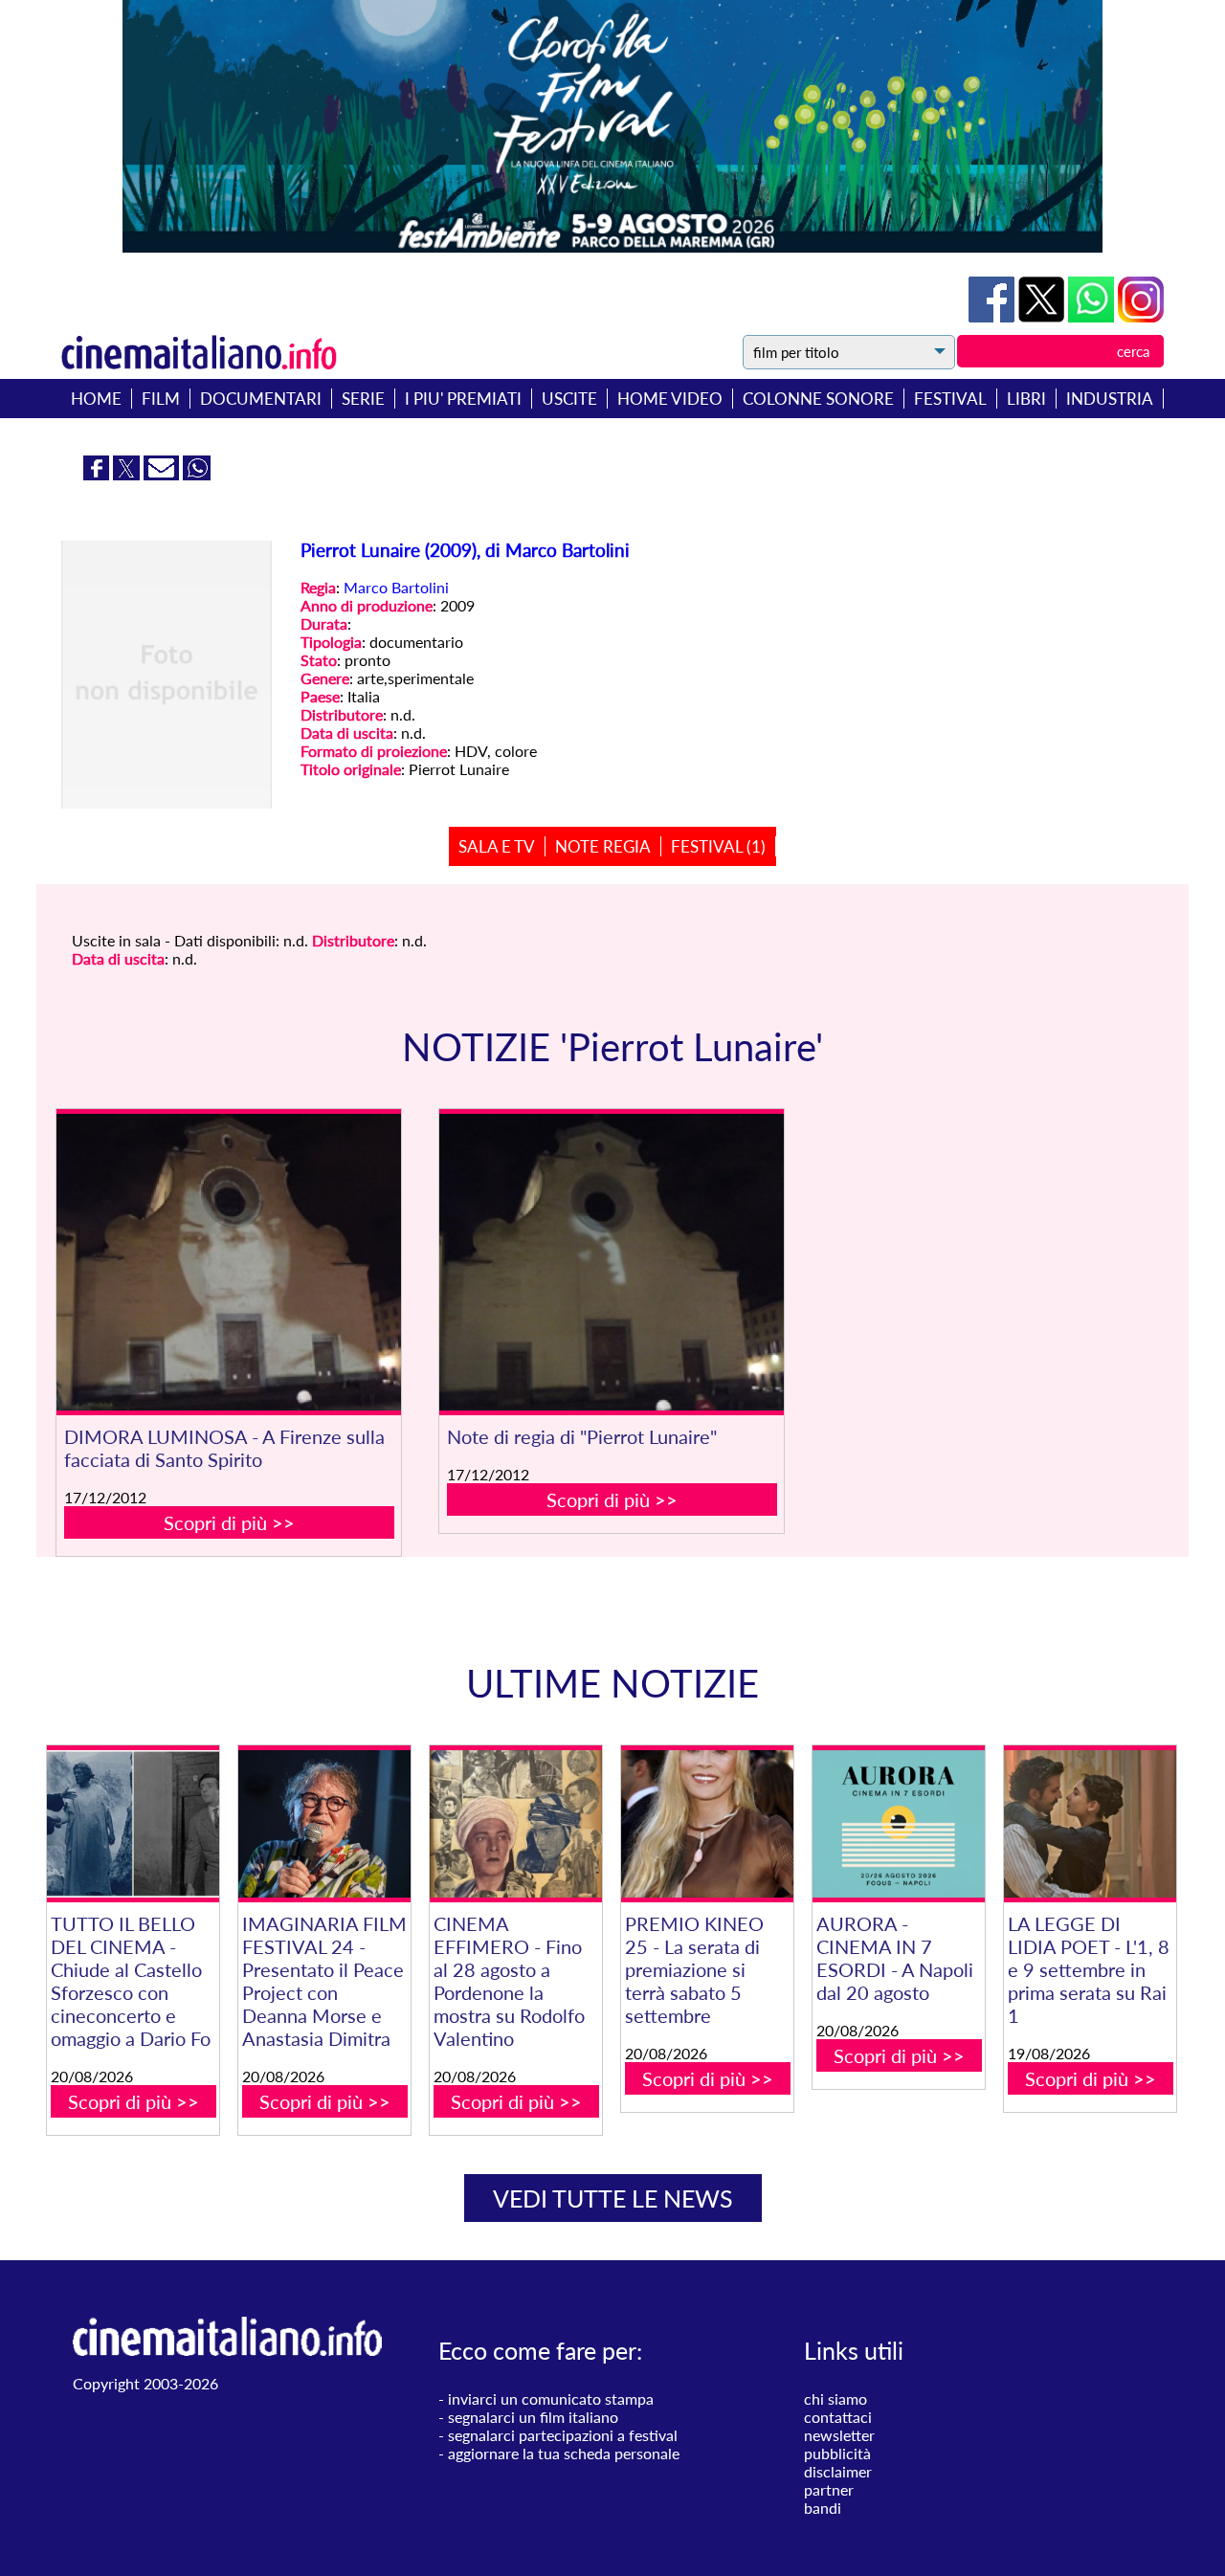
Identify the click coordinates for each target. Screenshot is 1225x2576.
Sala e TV (497, 846)
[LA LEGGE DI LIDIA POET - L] (1090, 1824)
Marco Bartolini (396, 587)
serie (363, 399)
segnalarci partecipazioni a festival (563, 2435)
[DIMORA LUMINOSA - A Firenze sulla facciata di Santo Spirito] (229, 1262)
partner (829, 2489)
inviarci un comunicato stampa (551, 2398)
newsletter (839, 2435)
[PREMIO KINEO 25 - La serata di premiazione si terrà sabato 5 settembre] (707, 1824)
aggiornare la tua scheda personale (564, 2453)
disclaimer (838, 2471)
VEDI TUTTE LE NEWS (613, 2198)
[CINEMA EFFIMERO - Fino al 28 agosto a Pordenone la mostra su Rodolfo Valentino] (516, 1824)
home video (670, 399)
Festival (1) (718, 846)
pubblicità (837, 2453)
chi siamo (835, 2398)
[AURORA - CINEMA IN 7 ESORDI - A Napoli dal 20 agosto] (899, 1824)
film (161, 399)
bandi (823, 2508)
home (96, 399)
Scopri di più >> (229, 1522)
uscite (569, 399)
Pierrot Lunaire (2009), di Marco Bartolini (465, 550)
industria (1110, 399)
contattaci (838, 2417)
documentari (261, 399)
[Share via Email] (163, 474)
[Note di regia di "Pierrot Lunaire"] (612, 1262)
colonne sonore (818, 399)
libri (1026, 399)
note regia (603, 846)
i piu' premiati (463, 399)
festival (950, 399)
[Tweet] (1043, 316)
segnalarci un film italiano (533, 2417)
